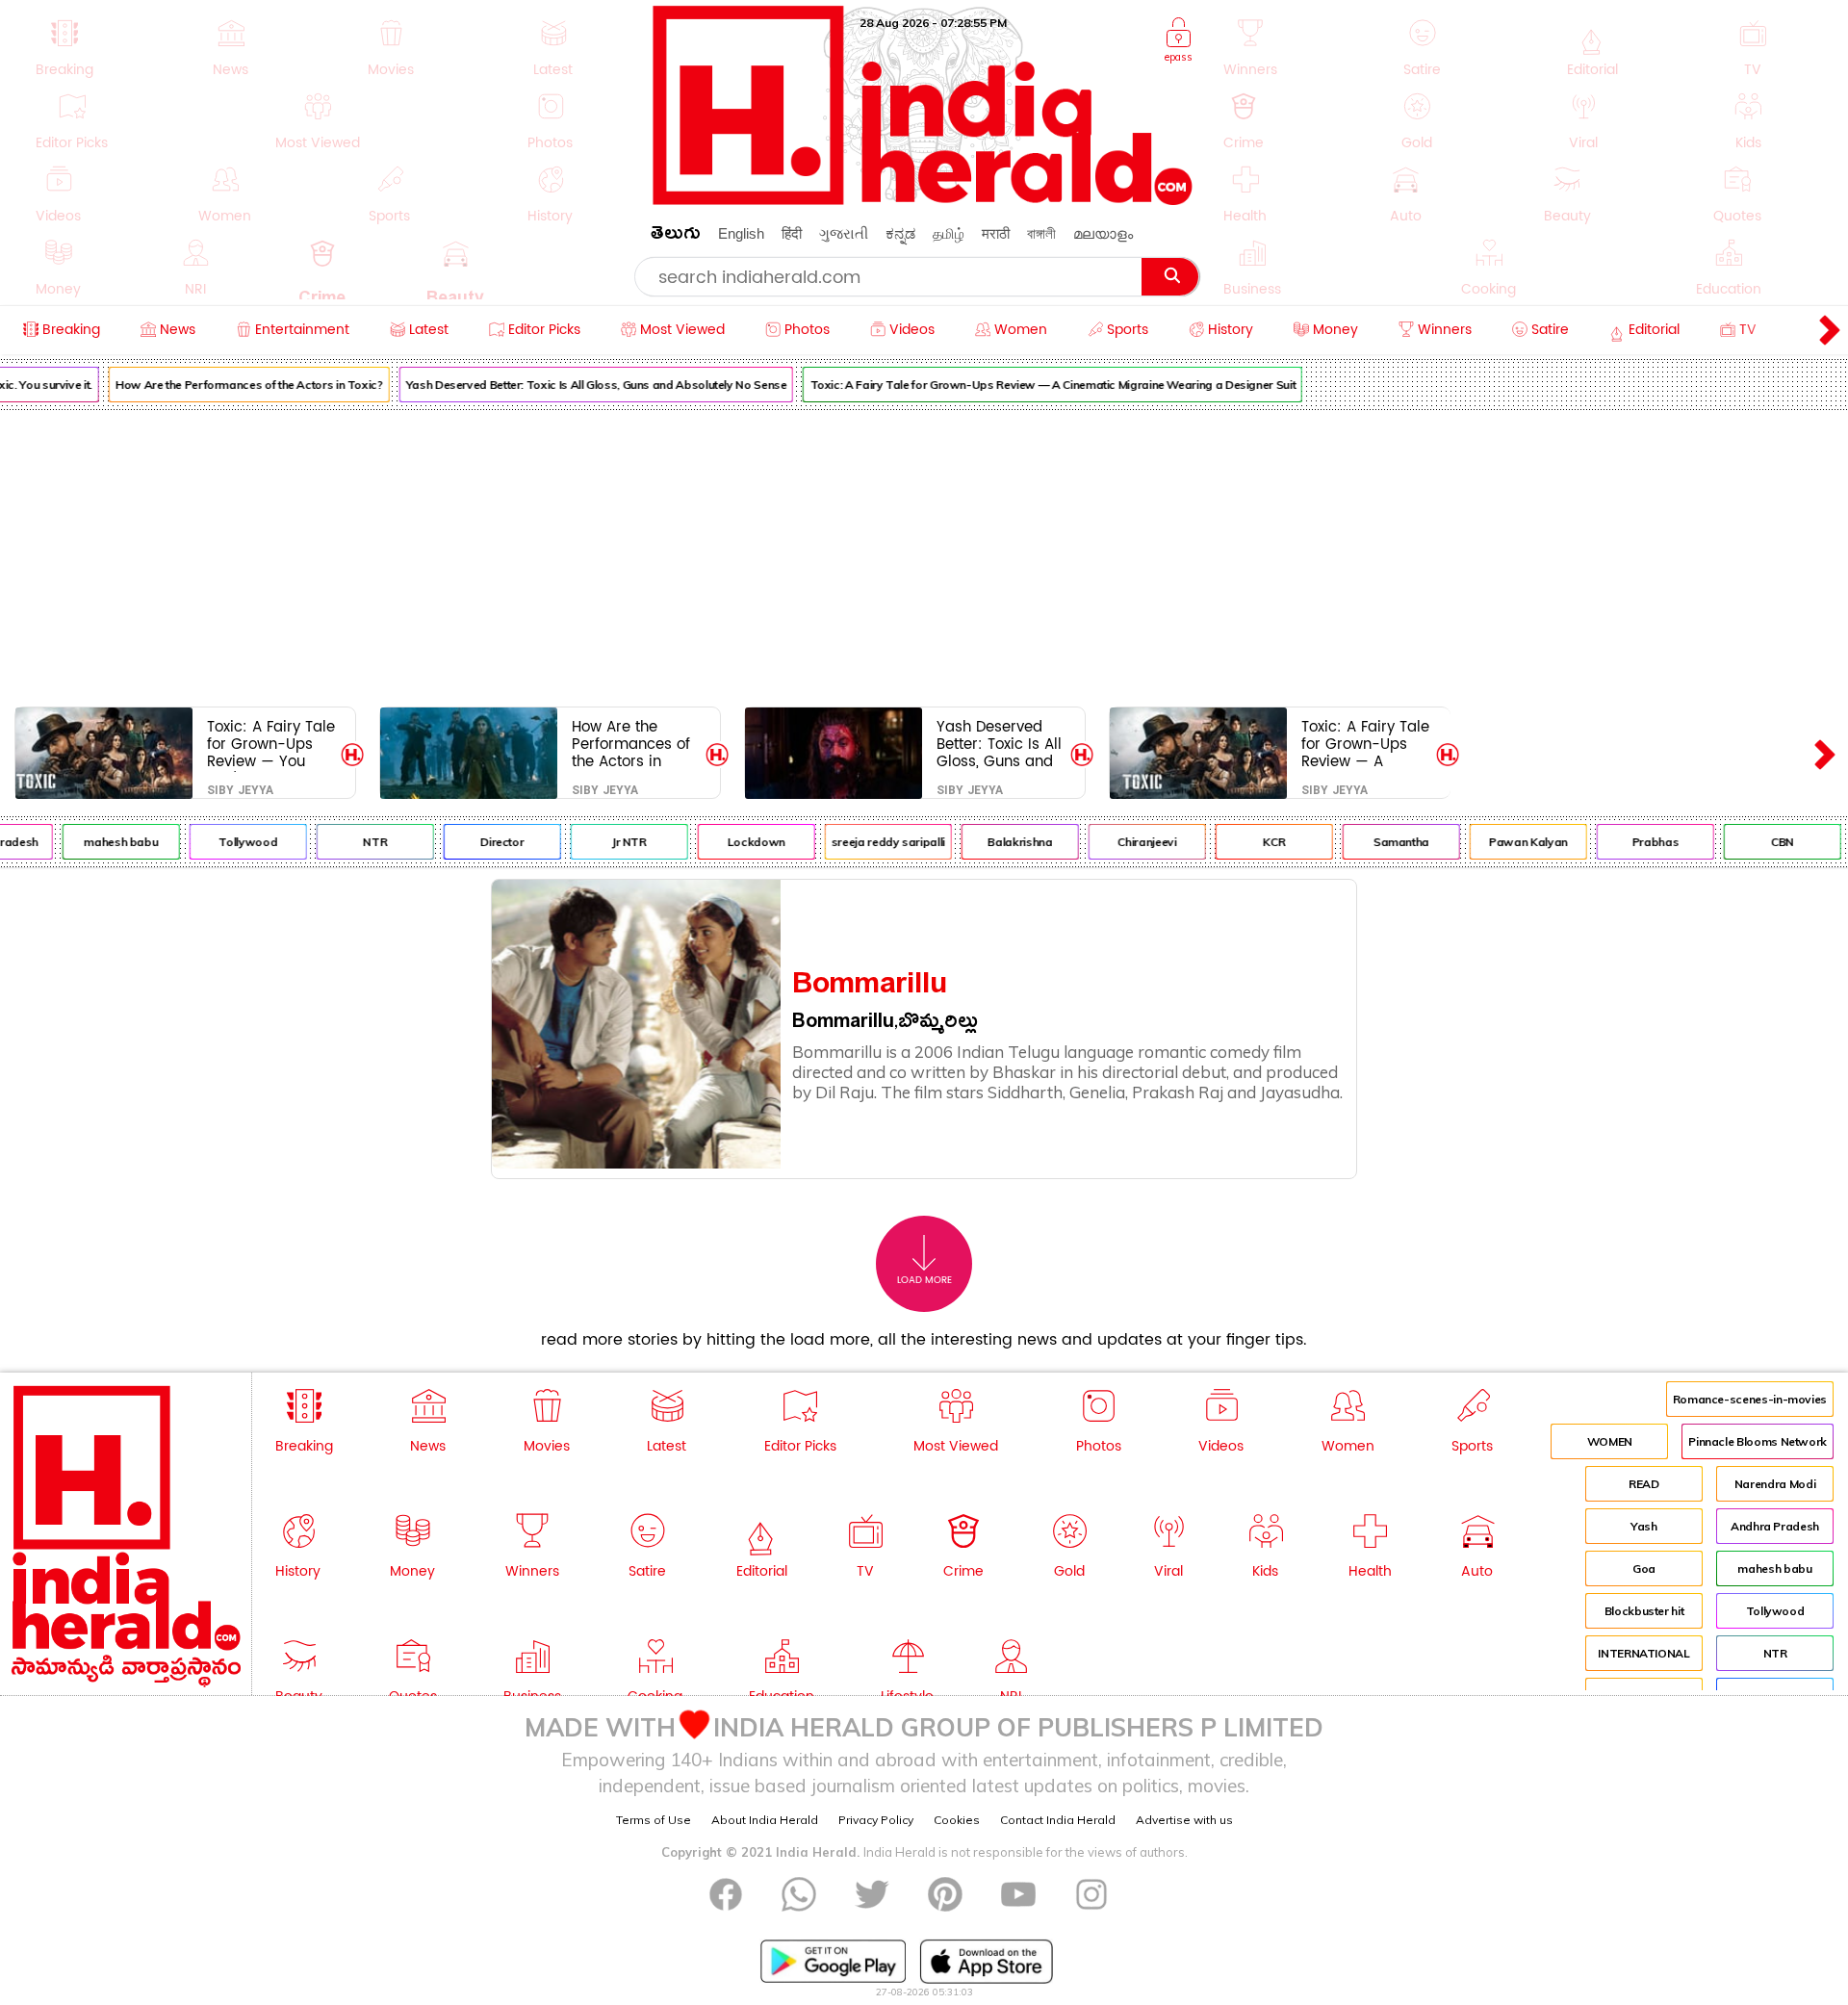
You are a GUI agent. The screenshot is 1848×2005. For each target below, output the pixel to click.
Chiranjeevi (1129, 842)
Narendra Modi (1775, 1484)
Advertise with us (1184, 1820)
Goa (1644, 1568)
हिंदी (792, 233)
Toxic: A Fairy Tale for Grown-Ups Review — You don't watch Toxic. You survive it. (271, 744)
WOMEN (1610, 1441)
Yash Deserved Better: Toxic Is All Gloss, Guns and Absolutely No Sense (578, 385)
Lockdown (738, 842)
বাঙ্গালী (1041, 233)
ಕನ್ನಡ (900, 233)
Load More (924, 1280)
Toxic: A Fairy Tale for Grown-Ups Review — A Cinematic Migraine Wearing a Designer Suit (1035, 385)
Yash (1644, 1526)
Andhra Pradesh (1775, 1526)
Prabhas (1637, 842)
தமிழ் (949, 233)
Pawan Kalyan (1510, 842)
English (741, 233)
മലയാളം (1103, 233)
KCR (1257, 842)
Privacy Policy (876, 1820)
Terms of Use (654, 1820)
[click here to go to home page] (923, 200)
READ (1644, 1484)
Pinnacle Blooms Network (1758, 1441)
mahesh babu (103, 842)
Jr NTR (611, 842)
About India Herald (765, 1820)
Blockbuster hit (1644, 1611)
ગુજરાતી (844, 233)
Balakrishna (1002, 842)
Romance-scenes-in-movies (1750, 1399)
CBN (1764, 842)
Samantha (1383, 842)
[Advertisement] (924, 554)
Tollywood (231, 842)
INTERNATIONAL (1643, 1653)
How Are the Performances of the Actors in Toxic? (231, 385)
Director (484, 842)
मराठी (996, 233)
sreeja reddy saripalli (870, 842)
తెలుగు (676, 236)
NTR (357, 842)
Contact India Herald (1058, 1820)
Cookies (957, 1820)
